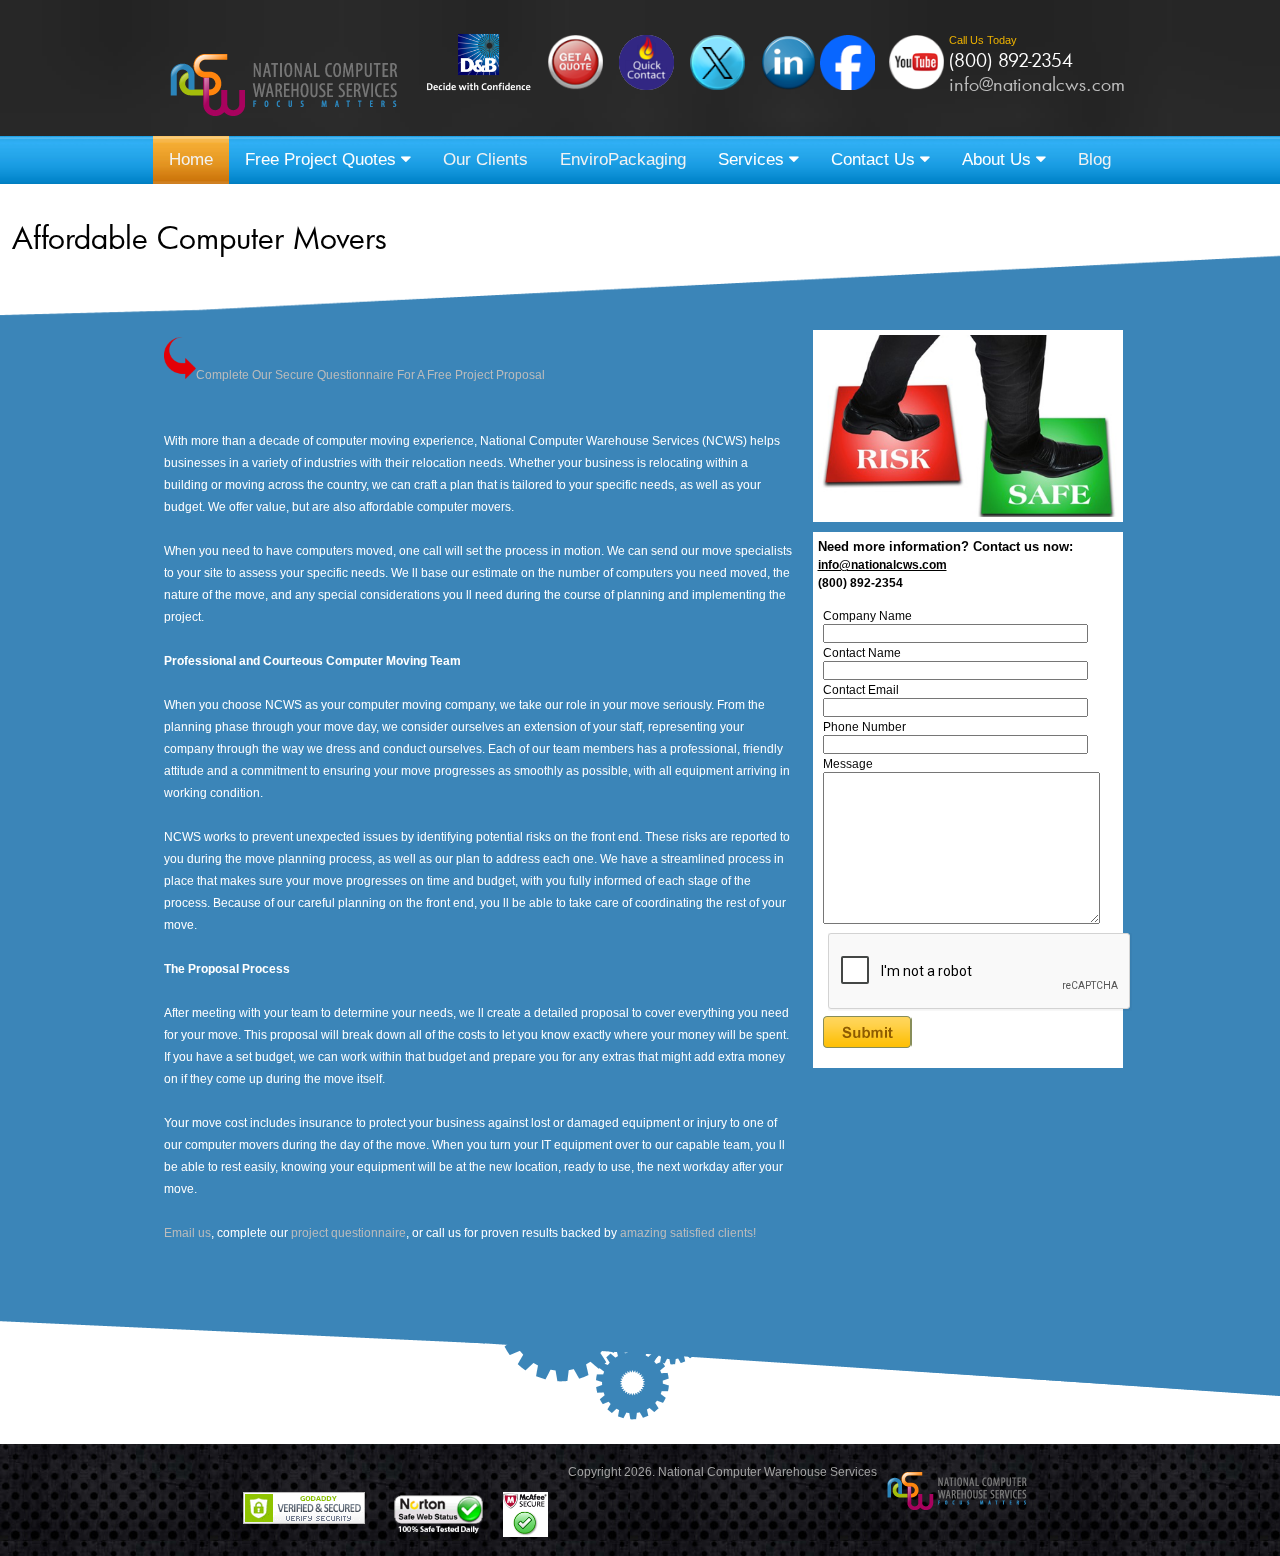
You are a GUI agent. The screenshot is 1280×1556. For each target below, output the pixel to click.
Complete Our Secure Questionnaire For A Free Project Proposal (370, 375)
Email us (187, 1233)
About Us (999, 159)
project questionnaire (348, 1233)
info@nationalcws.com (1037, 84)
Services (753, 159)
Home (191, 159)
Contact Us (875, 159)
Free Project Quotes (323, 159)
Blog (1094, 159)
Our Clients (485, 159)
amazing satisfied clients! (688, 1233)
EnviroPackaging (623, 159)
